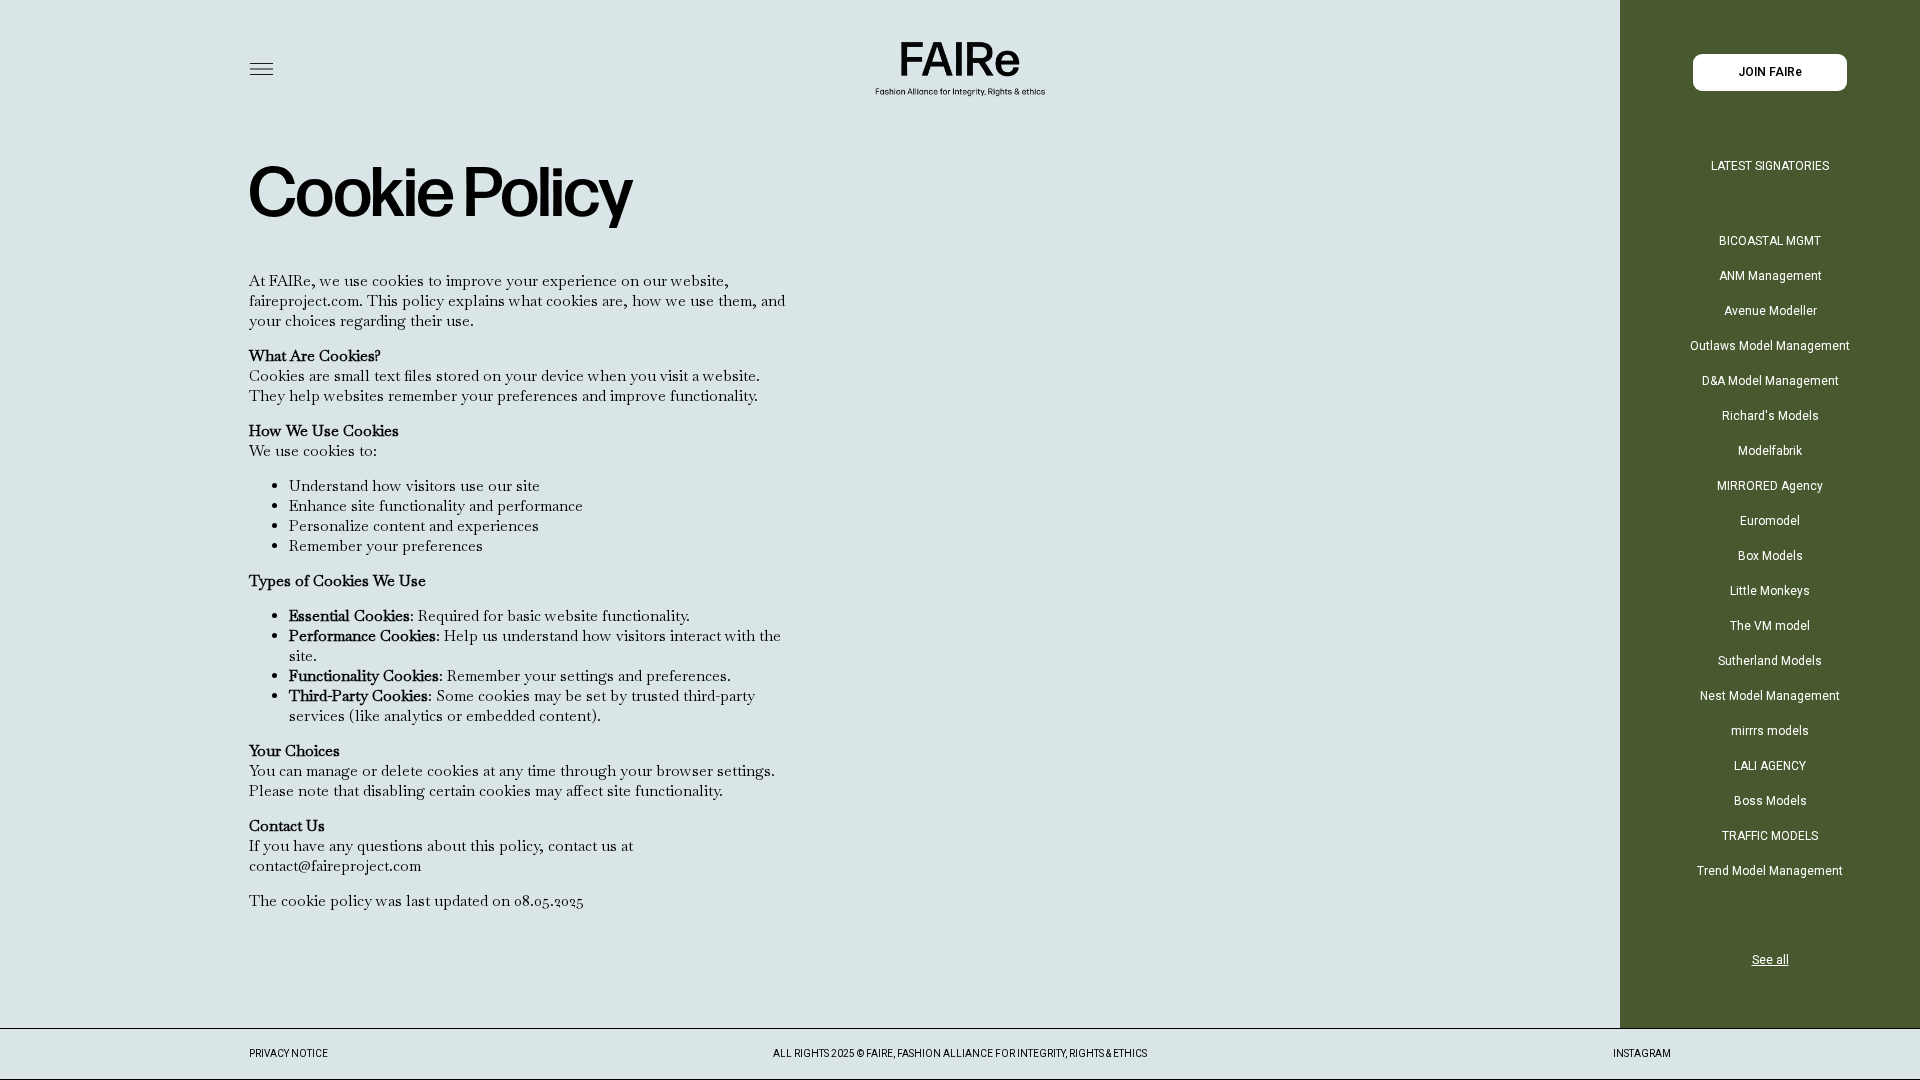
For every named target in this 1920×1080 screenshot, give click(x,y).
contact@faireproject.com (335, 865)
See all (1770, 960)
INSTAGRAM (1642, 1053)
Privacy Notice (288, 1053)
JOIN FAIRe (1770, 72)
